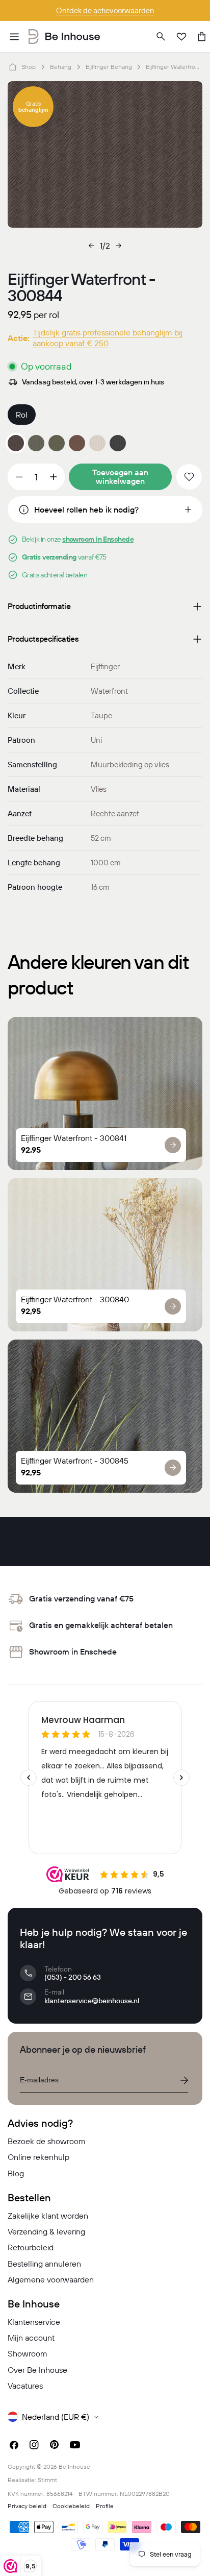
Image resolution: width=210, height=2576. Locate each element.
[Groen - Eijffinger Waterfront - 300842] (57, 443)
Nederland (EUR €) (56, 2417)
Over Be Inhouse (37, 2370)
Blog (16, 2173)
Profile (105, 2506)
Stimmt (47, 2480)
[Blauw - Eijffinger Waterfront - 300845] (118, 443)
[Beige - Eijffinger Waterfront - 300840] (97, 443)
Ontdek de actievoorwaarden (105, 10)
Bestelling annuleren (44, 2264)
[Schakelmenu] (14, 37)
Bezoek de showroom (47, 2141)
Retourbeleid (31, 2247)
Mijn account (31, 2338)
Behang (61, 67)
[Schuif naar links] (91, 246)
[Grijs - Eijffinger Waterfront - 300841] (36, 443)
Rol (22, 415)
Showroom (28, 2353)
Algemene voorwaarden (51, 2279)
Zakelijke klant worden (48, 2216)
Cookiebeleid (71, 2506)
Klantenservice (34, 2322)
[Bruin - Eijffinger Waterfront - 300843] (77, 443)
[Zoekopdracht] (161, 37)
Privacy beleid (27, 2506)
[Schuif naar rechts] (119, 246)
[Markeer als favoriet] (189, 477)
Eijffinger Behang (109, 67)
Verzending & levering (46, 2231)
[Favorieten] (181, 37)
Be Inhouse (74, 2466)
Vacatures (25, 2386)
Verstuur (184, 2080)
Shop (29, 67)
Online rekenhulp (38, 2157)
